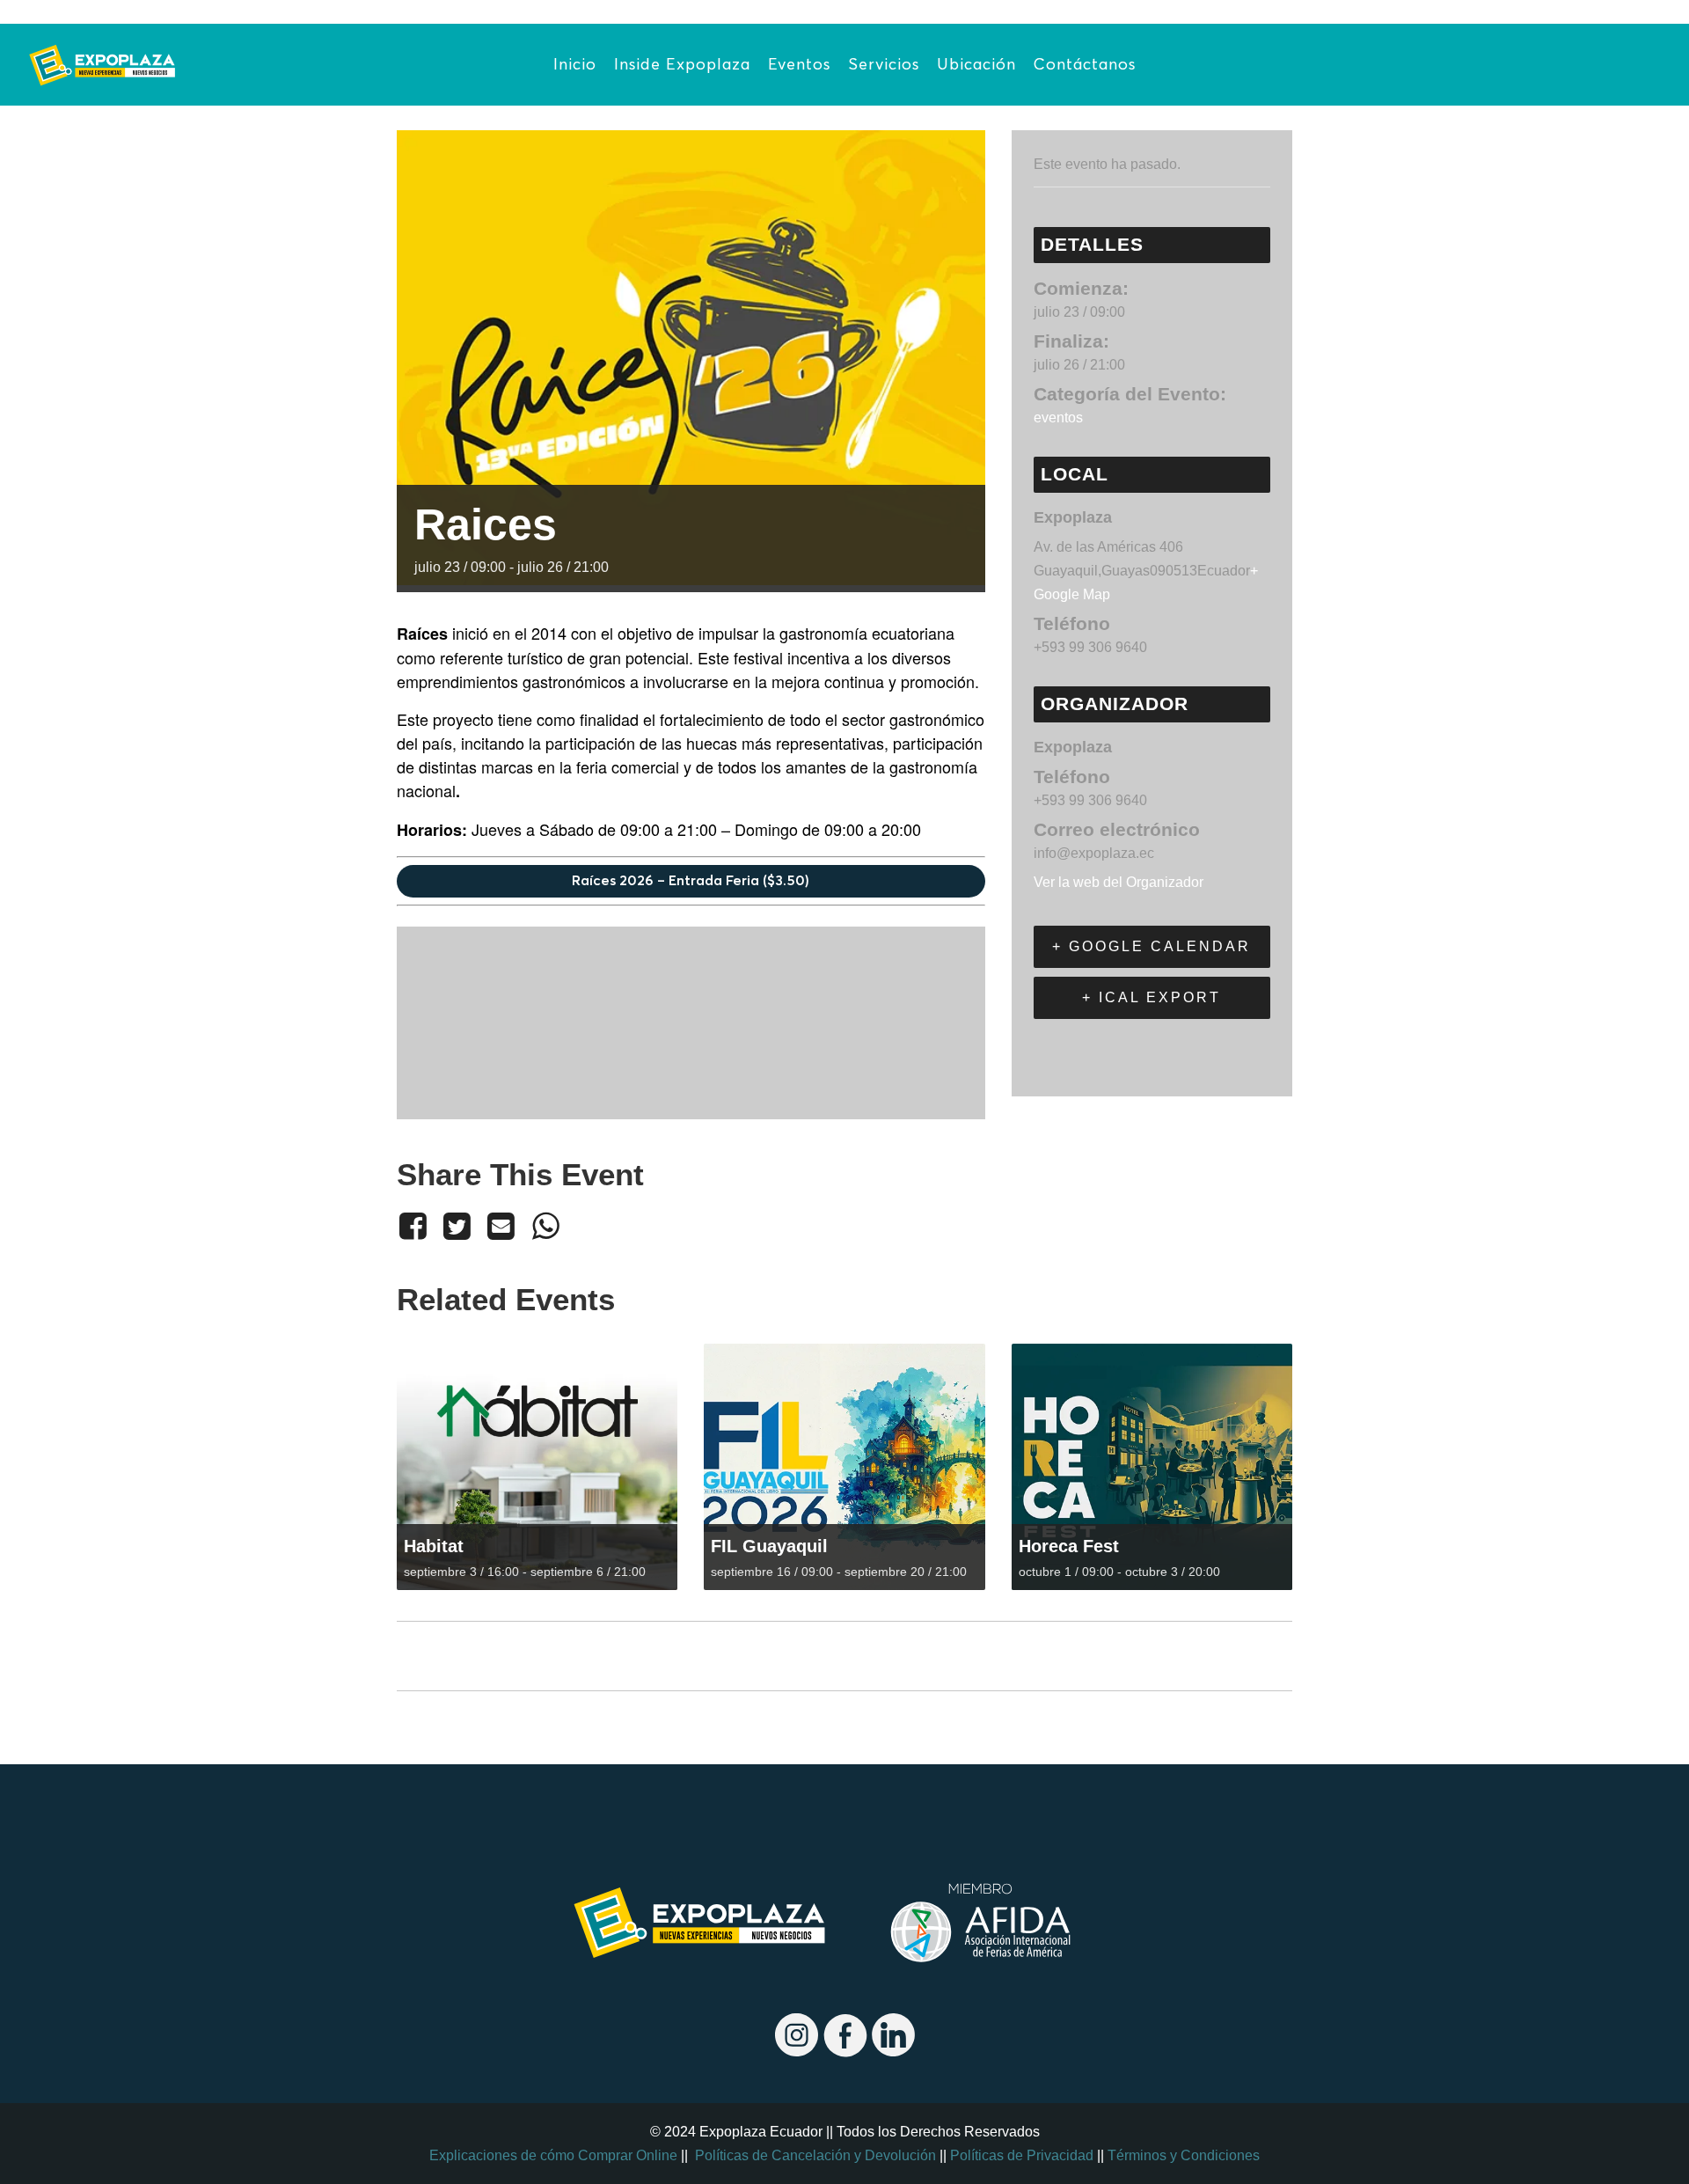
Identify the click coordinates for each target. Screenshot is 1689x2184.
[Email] (501, 1226)
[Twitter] (457, 1226)
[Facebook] (416, 1226)
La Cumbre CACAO (1225, 1656)
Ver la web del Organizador (1119, 882)
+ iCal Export (1152, 997)
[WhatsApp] (545, 1226)
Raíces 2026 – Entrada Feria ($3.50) (691, 881)
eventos (1058, 418)
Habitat (434, 1546)
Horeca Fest (1069, 1546)
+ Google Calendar (1152, 946)
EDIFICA (431, 1656)
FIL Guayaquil (769, 1546)
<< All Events (438, 108)
